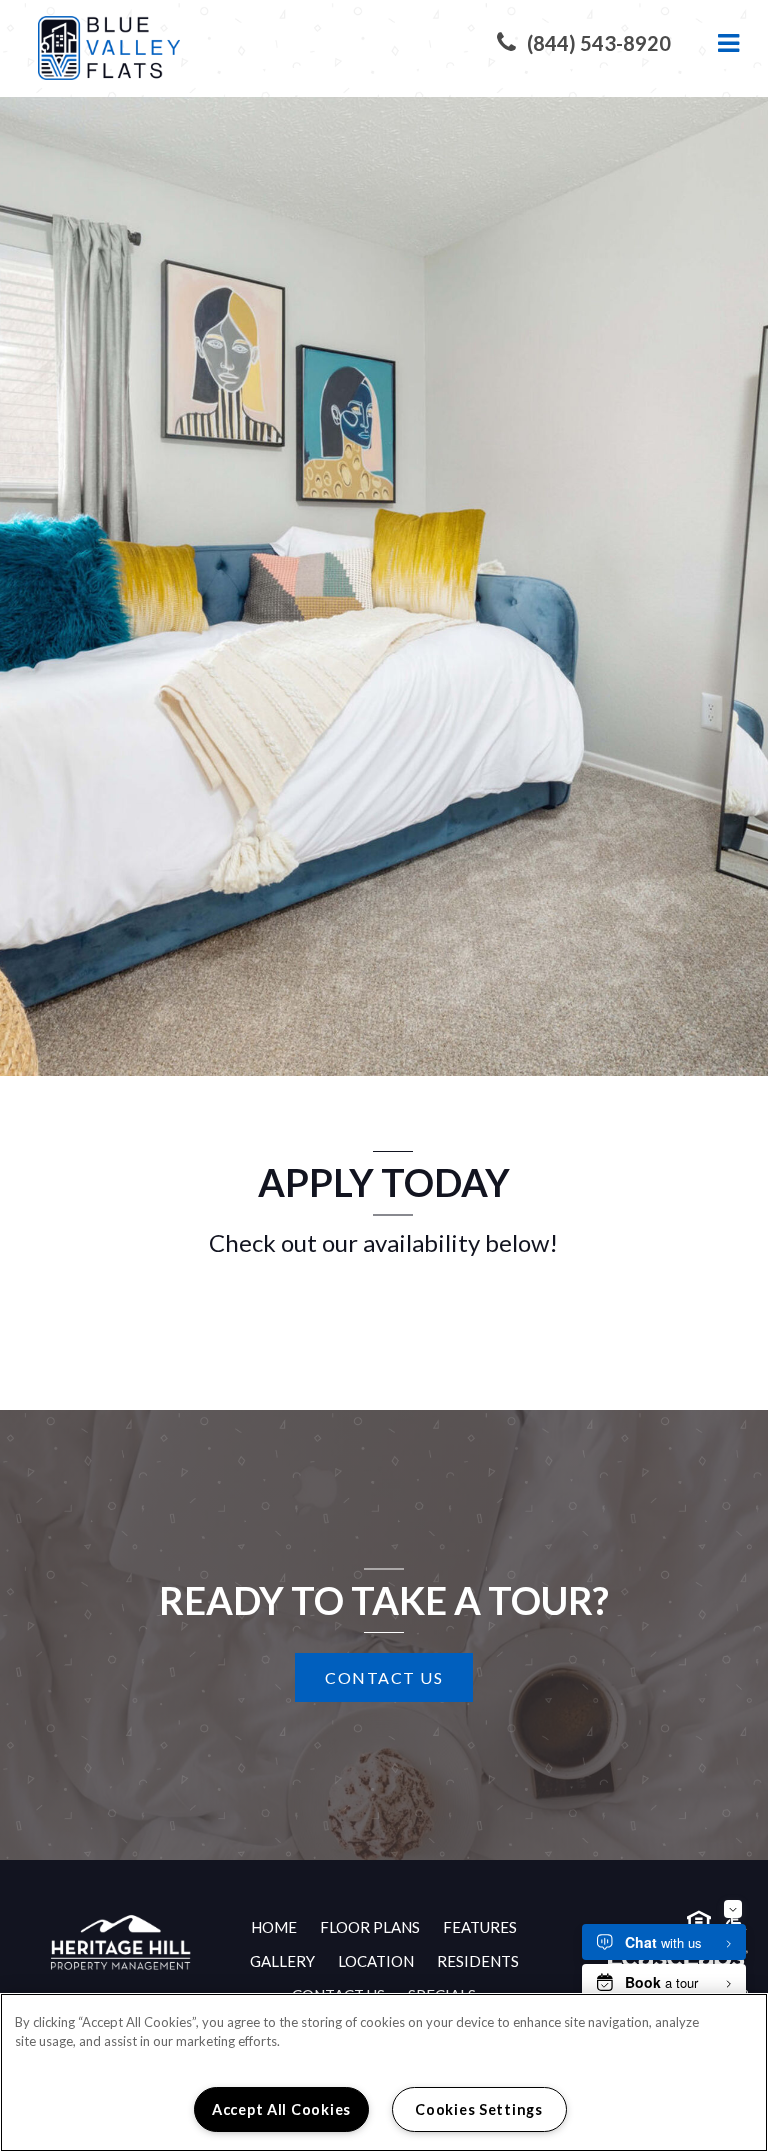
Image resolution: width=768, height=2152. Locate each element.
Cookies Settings (479, 2109)
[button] (584, 43)
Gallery (282, 1961)
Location (376, 1961)
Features (480, 1927)
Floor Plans (370, 1927)
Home (274, 1927)
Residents (478, 1961)
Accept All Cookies (281, 2109)
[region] (384, 2072)
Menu (725, 43)
